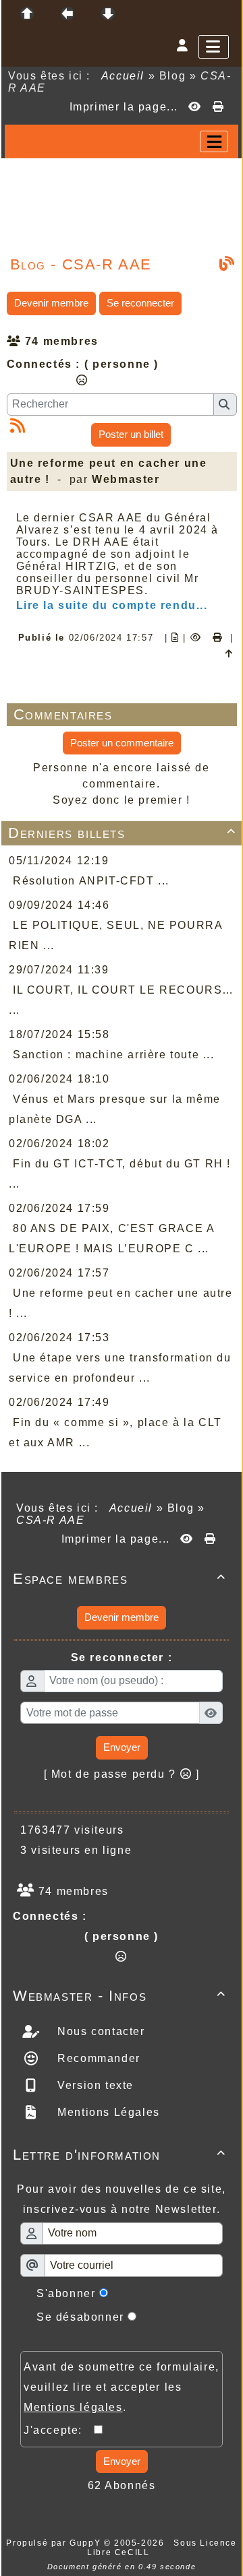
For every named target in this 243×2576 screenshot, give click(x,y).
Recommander (97, 2058)
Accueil (123, 76)
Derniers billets (122, 833)
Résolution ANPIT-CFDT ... (91, 881)
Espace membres (119, 1579)
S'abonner (66, 2293)
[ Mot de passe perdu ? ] (122, 1774)
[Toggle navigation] (214, 141)
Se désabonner (80, 2317)
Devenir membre (51, 303)
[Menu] (214, 47)
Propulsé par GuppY (55, 2543)
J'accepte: (59, 2430)
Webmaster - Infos (119, 1996)
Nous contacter (100, 2031)
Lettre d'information (119, 2155)
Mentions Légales (107, 2112)
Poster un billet (131, 434)
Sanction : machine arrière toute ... (114, 1055)
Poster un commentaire (122, 743)
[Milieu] (67, 13)
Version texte (94, 2085)
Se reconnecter (140, 303)
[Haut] (27, 13)
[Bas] (108, 13)
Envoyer (122, 1747)
